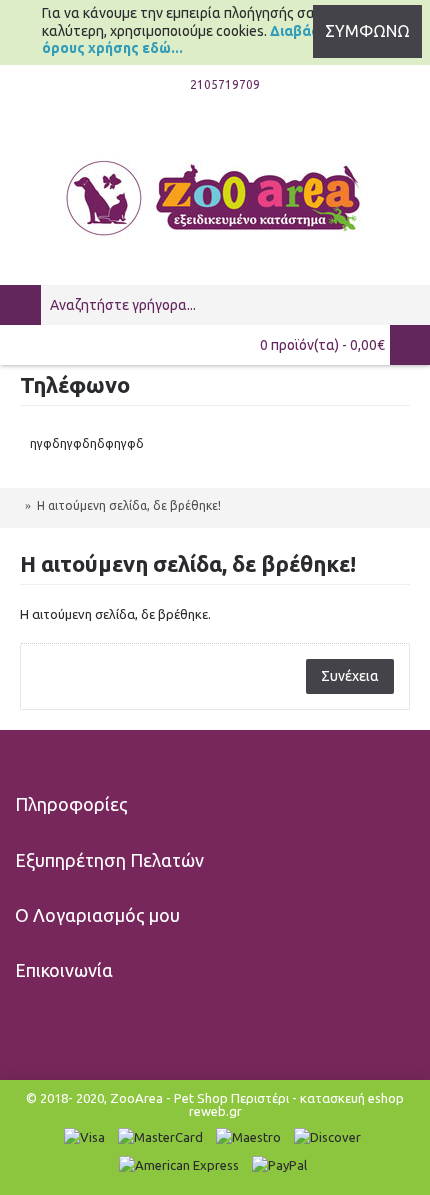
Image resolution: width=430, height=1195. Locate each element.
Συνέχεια (350, 676)
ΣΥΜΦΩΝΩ (367, 31)
